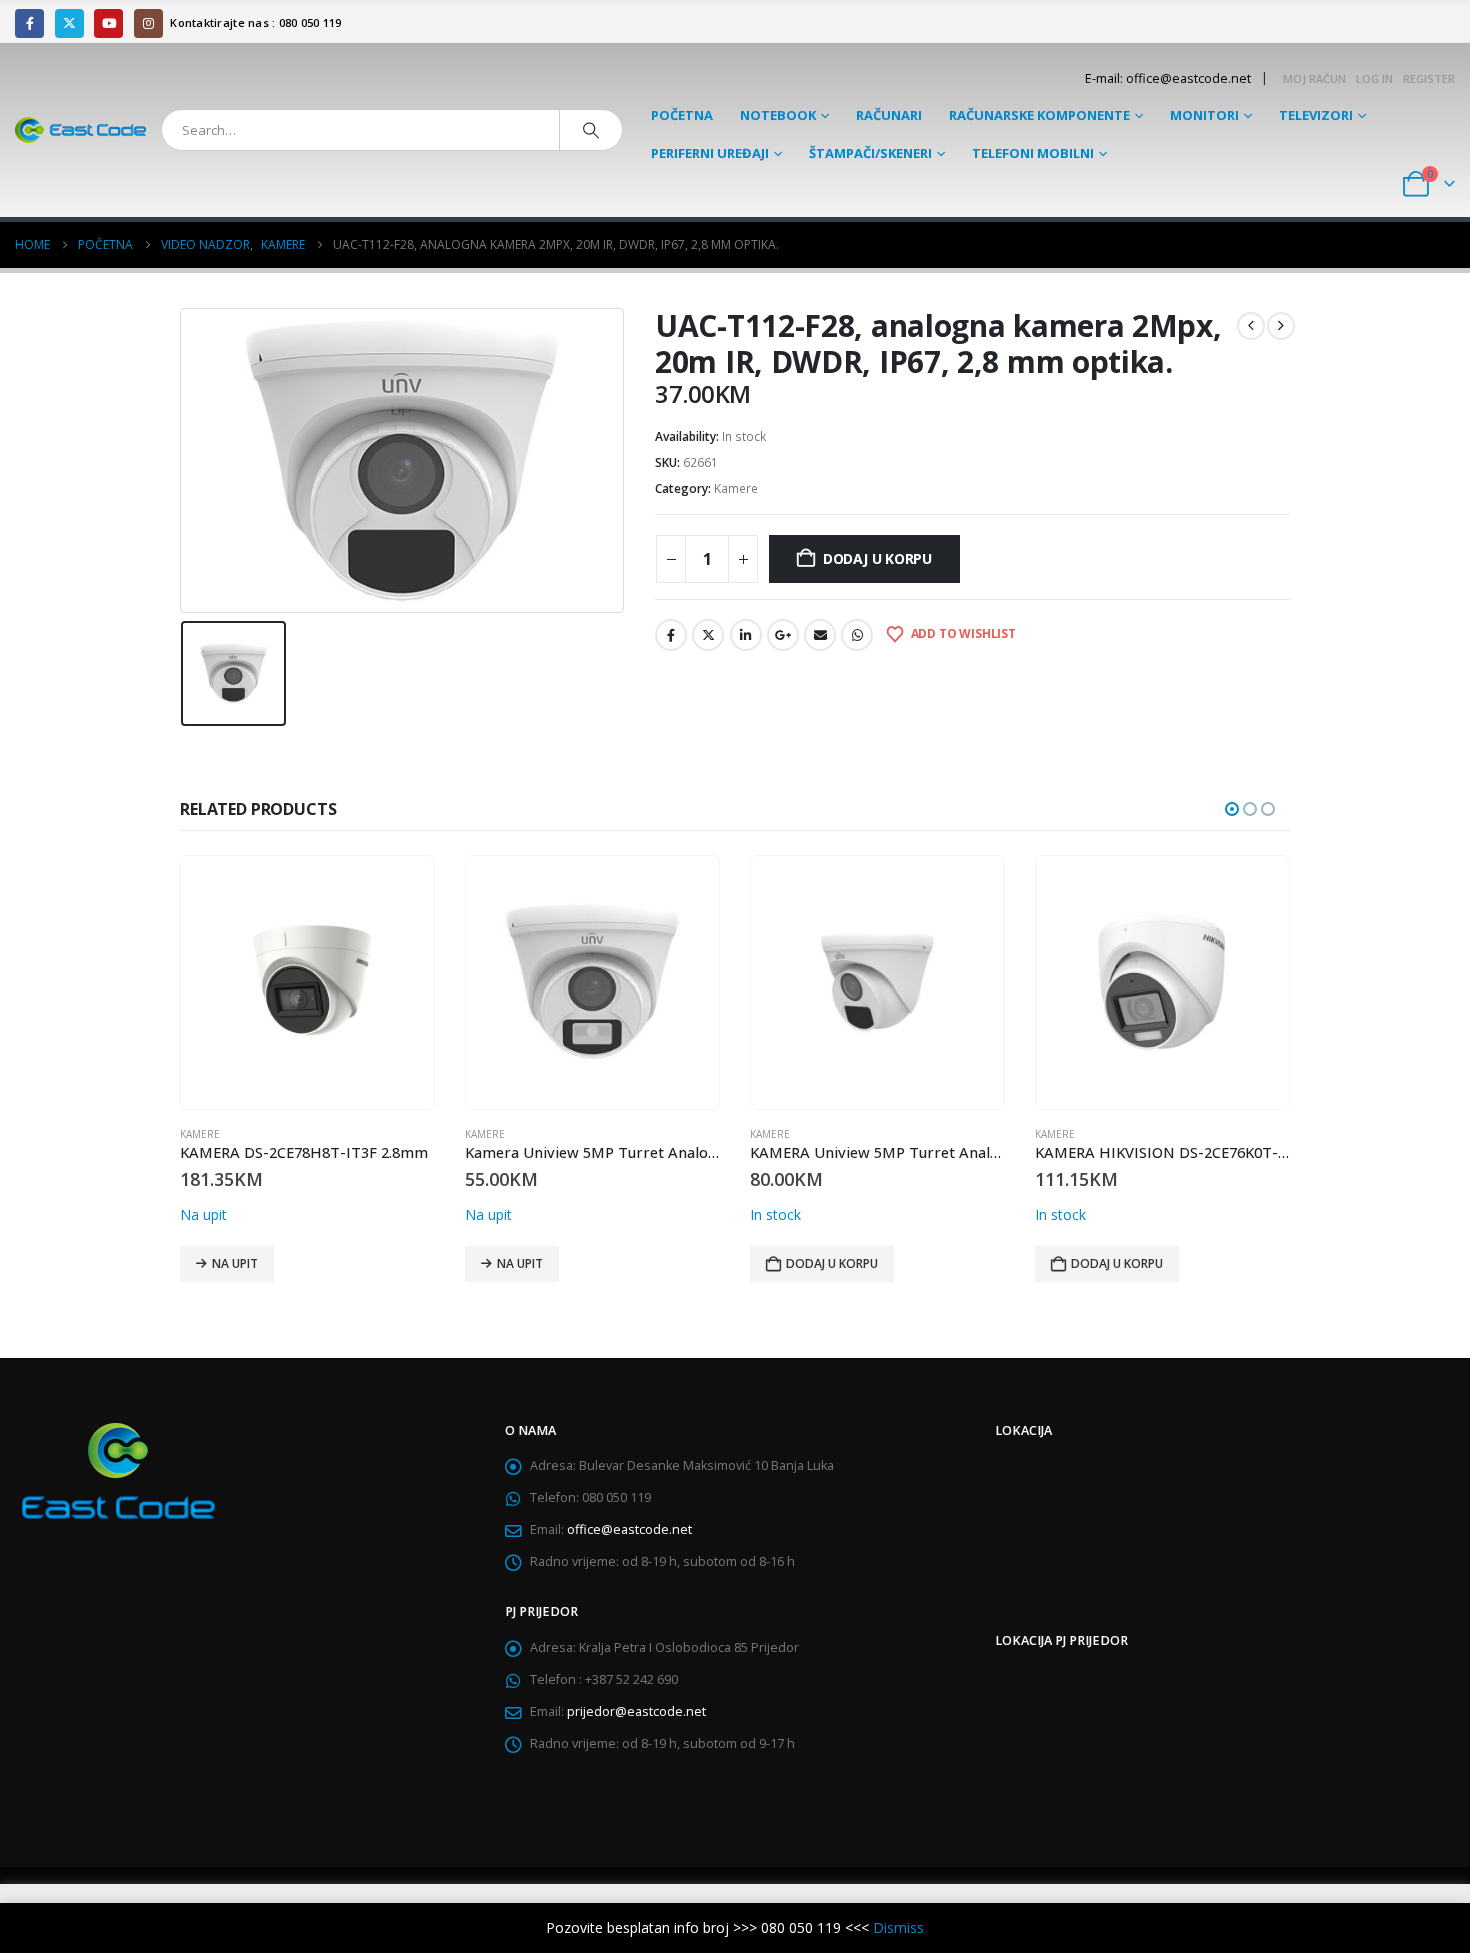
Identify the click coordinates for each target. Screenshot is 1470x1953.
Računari (889, 115)
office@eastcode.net (629, 1529)
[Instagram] (148, 23)
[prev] (1251, 326)
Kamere (736, 488)
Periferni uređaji (710, 153)
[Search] (591, 130)
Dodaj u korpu (877, 558)
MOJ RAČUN (1314, 78)
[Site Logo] (80, 130)
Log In (1374, 78)
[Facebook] (29, 23)
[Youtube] (108, 23)
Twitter (708, 635)
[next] (1281, 326)
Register (1429, 78)
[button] (1232, 809)
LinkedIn (746, 635)
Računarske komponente (1039, 115)
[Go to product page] (307, 982)
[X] (69, 23)
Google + (783, 635)
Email (820, 635)
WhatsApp (857, 635)
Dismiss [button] (898, 1927)
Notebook (778, 115)
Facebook (671, 635)
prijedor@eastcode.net (636, 1711)
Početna (682, 115)
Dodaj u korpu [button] (832, 1263)
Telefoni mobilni (1033, 153)
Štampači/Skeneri (870, 153)
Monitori (1204, 115)
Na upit (235, 1263)
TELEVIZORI (1316, 115)
